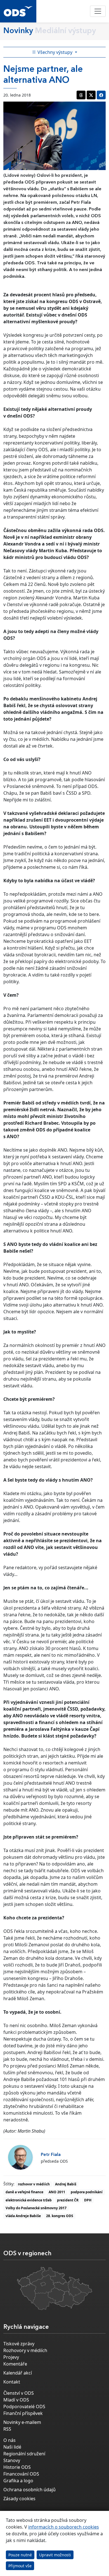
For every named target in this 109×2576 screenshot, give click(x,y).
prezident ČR (68, 2200)
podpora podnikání (87, 2192)
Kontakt (12, 2382)
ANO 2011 (57, 2192)
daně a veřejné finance (24, 2192)
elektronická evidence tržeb (29, 2200)
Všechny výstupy (55, 52)
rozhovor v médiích (34, 2184)
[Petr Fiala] (20, 2157)
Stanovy (12, 2460)
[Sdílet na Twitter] (91, 95)
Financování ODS (21, 2474)
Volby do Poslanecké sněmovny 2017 (36, 2208)
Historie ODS (17, 2467)
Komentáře (15, 2364)
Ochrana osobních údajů (29, 2490)
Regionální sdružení (24, 2454)
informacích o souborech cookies (64, 2527)
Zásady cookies (19, 2499)
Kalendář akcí (18, 2373)
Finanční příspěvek (23, 2413)
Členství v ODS (19, 2393)
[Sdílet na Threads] (81, 95)
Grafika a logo (18, 2481)
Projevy (11, 2357)
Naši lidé (12, 2447)
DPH (88, 2200)
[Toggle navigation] (98, 11)
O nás (10, 2440)
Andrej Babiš (66, 2184)
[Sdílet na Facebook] (101, 95)
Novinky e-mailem (22, 2422)
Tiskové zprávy (19, 2344)
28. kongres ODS (60, 2216)
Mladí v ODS (16, 2400)
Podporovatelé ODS (24, 2407)
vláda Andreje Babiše (23, 2216)
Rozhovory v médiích (25, 2350)
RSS (7, 2429)
